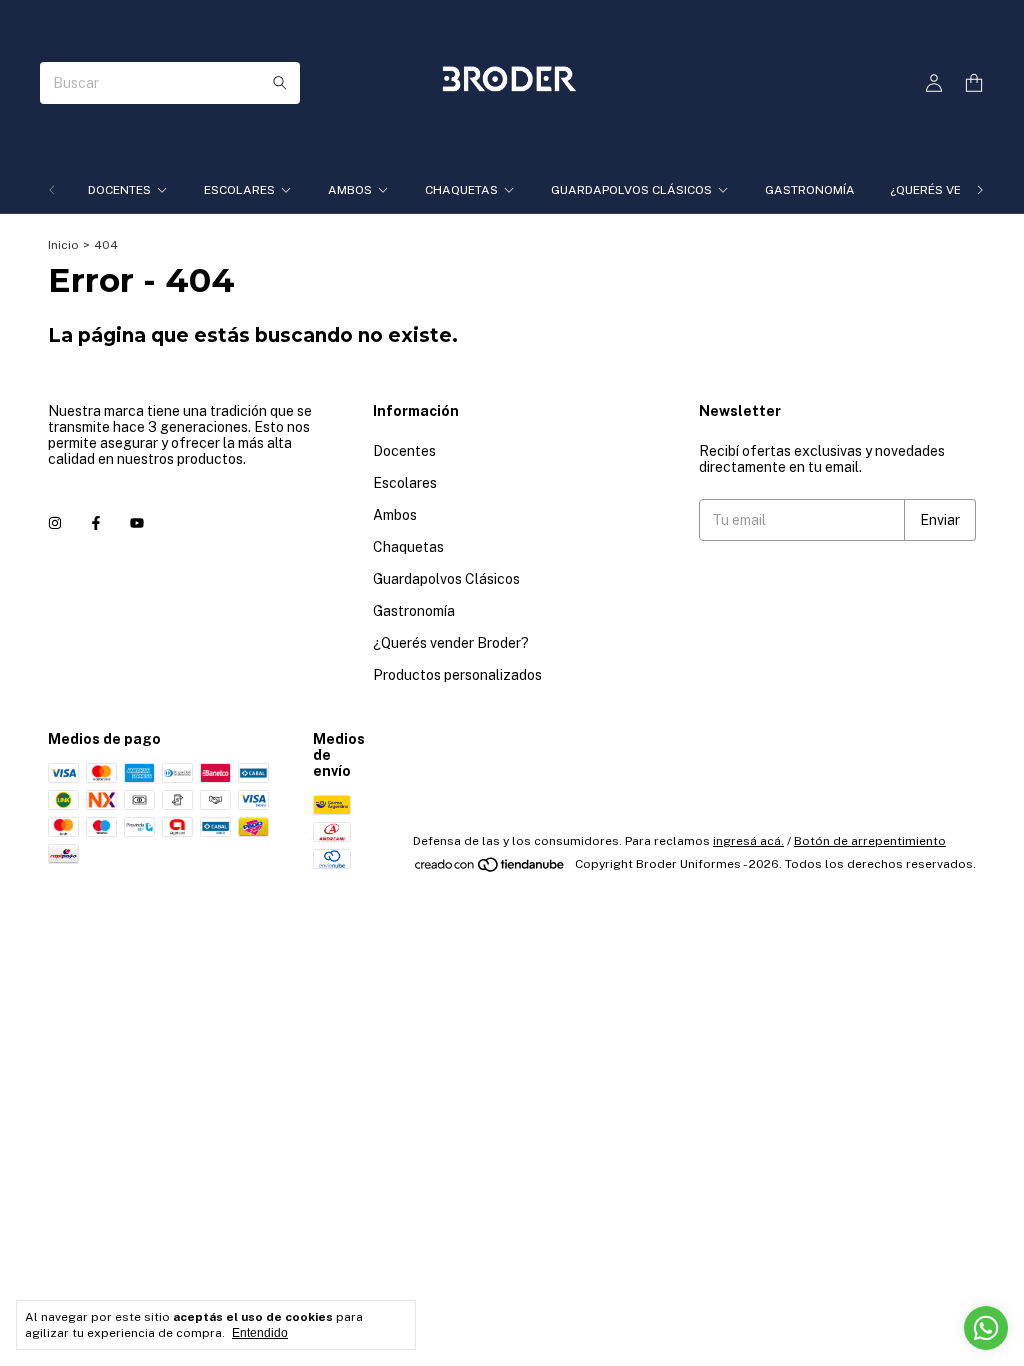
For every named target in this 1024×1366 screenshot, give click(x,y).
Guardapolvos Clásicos (631, 190)
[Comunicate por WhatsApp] (986, 1328)
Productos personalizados (457, 675)
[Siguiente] (980, 190)
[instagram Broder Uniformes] (55, 523)
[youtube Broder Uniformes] (137, 523)
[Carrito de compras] (974, 83)
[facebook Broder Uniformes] (96, 523)
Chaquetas (461, 190)
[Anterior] (52, 190)
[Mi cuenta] (934, 83)
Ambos (350, 190)
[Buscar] (280, 83)
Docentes (119, 190)
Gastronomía (810, 190)
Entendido (260, 1333)
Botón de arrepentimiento (870, 841)
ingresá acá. (748, 841)
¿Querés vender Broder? (451, 643)
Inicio (63, 245)
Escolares (239, 190)
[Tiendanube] (490, 869)
